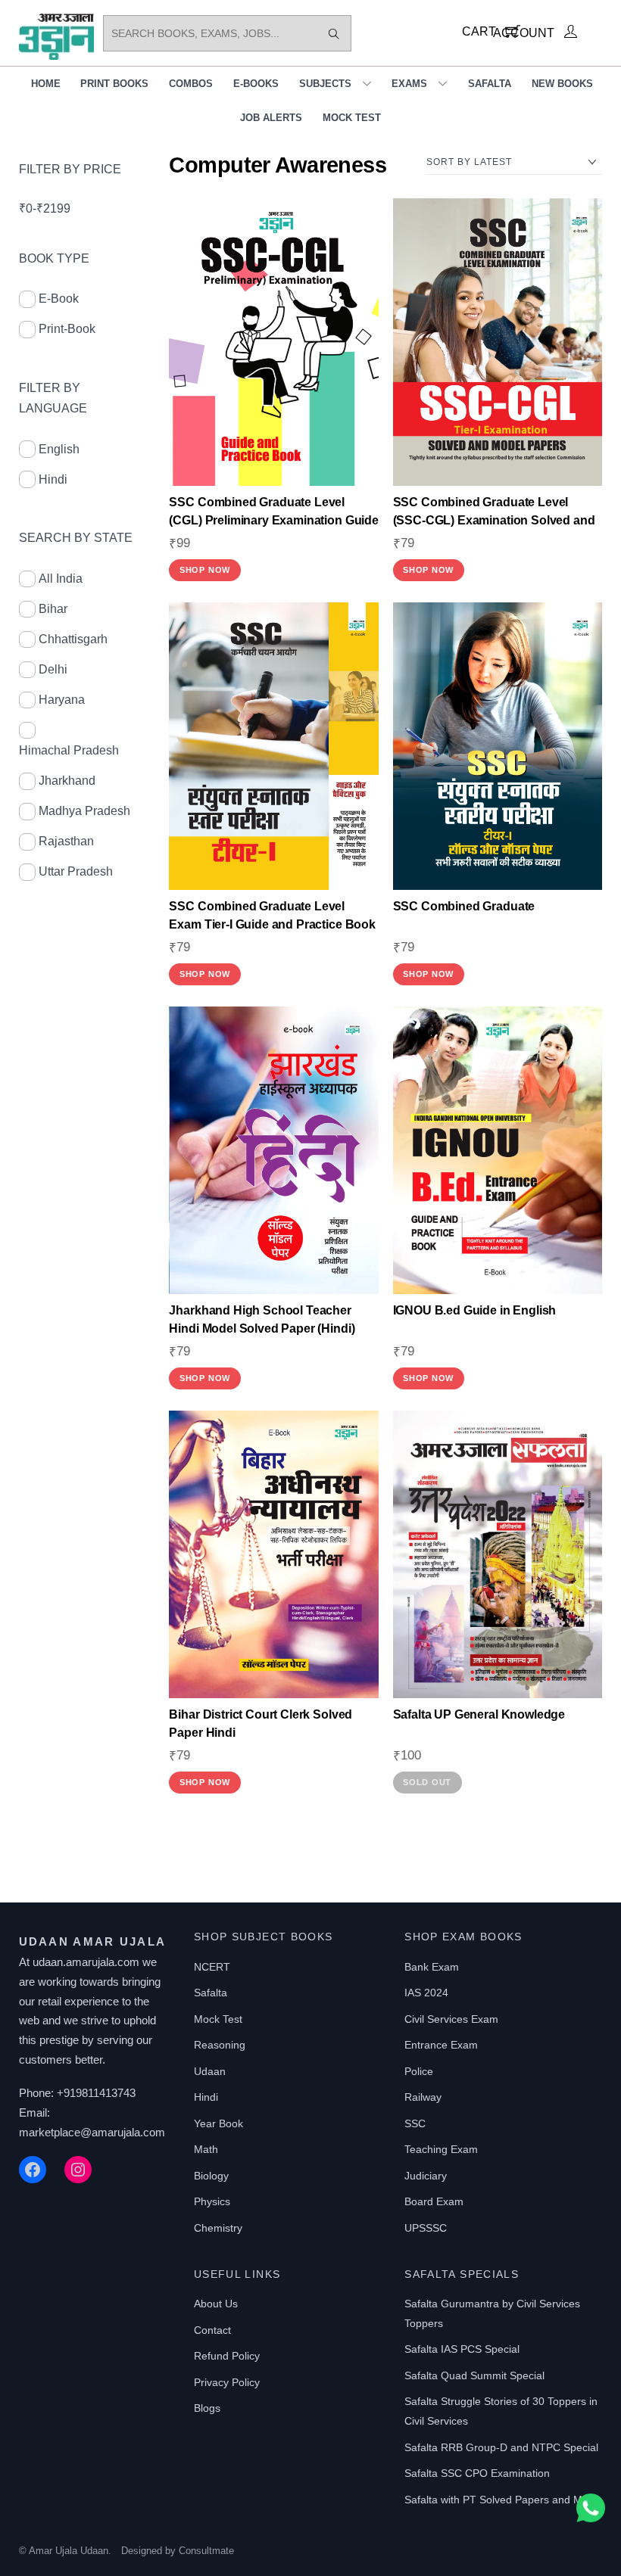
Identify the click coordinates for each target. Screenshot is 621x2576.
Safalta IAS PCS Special (462, 2349)
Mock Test (352, 118)
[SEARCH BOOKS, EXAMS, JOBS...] (334, 33)
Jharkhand (67, 781)
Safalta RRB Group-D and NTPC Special (501, 2447)
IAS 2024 (426, 1993)
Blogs (207, 2408)
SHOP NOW (205, 570)
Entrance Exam (441, 2045)
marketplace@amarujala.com (92, 2132)
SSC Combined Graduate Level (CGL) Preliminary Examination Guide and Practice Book (273, 520)
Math (206, 2149)
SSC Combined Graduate (464, 906)
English (59, 449)
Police (419, 2071)
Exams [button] (409, 84)
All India (61, 579)
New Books (562, 84)
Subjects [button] (325, 84)
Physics (212, 2201)
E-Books (256, 84)
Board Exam (434, 2201)
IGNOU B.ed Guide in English (475, 1310)
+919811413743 (96, 2093)
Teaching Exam (441, 2149)
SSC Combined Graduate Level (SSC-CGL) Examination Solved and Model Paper (494, 520)
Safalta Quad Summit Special (474, 2375)
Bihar (53, 609)
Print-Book (67, 329)
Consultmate (206, 2551)
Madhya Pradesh (84, 811)
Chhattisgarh (73, 639)
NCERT (212, 1967)
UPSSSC (426, 2228)
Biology (211, 2176)
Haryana (62, 700)
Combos (191, 84)
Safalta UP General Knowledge (479, 1714)
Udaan (210, 2071)
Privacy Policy (227, 2382)
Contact (212, 2330)
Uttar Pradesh (76, 871)
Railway (423, 2097)
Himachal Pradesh (69, 750)
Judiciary (426, 2176)
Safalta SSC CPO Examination (477, 2473)
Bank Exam (432, 1967)
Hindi (53, 479)
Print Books (114, 84)
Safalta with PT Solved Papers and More (501, 2500)
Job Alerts (271, 118)
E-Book (59, 299)
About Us (216, 2304)
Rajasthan (66, 841)
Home (46, 84)
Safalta (490, 84)
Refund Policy (227, 2356)
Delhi (53, 669)
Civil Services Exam (451, 2019)
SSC (415, 2123)
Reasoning (220, 2045)
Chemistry (218, 2228)
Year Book (218, 2123)
